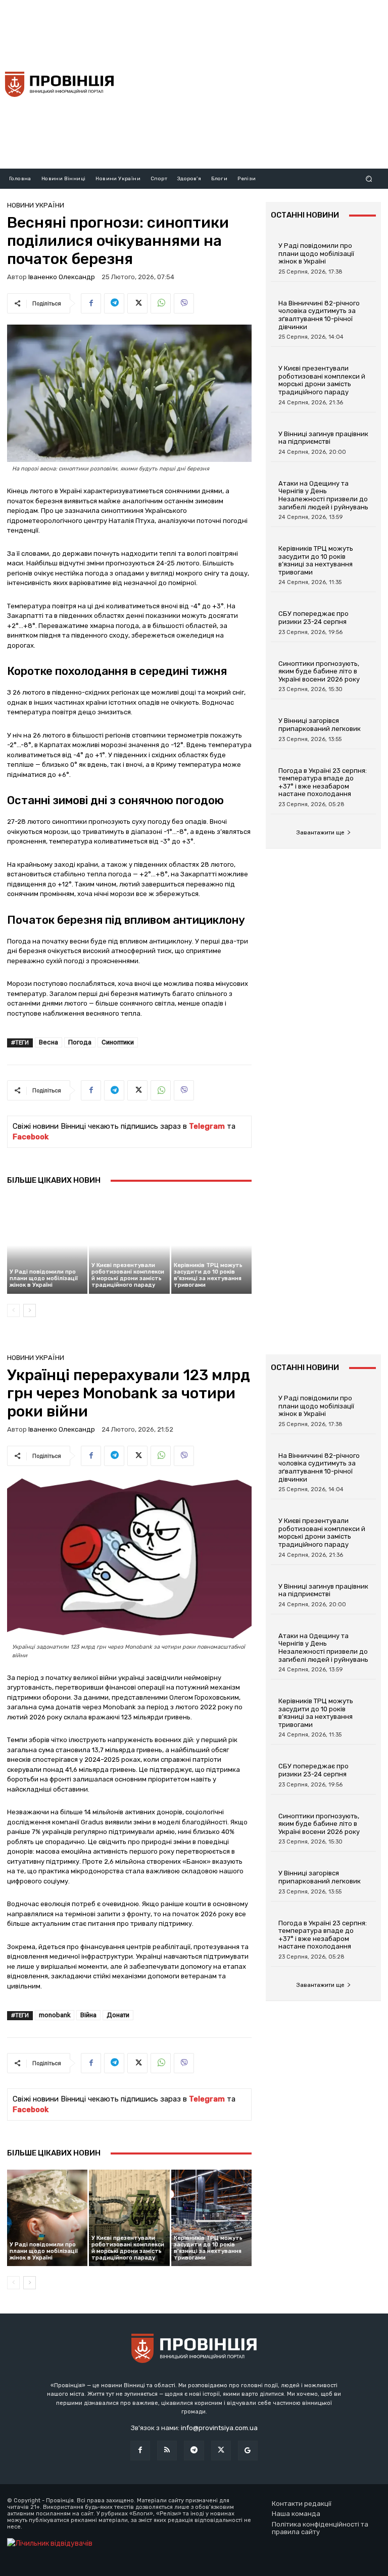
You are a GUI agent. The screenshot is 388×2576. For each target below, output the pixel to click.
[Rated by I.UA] (50, 2543)
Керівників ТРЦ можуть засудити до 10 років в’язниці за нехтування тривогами (208, 1275)
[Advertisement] (255, 83)
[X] (137, 303)
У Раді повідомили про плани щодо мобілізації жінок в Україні (44, 1278)
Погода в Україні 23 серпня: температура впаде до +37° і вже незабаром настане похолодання (323, 782)
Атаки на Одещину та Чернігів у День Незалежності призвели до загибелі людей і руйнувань (323, 495)
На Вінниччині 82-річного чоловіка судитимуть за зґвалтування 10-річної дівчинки (319, 315)
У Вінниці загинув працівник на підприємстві (323, 438)
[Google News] (248, 2451)
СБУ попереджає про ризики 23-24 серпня (313, 618)
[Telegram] (114, 303)
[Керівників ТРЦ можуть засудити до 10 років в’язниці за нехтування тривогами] (211, 1245)
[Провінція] (194, 2350)
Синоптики (118, 1042)
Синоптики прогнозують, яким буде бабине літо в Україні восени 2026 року (319, 671)
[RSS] (167, 2451)
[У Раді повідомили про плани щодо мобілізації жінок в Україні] (47, 1245)
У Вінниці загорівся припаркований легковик (320, 725)
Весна (48, 1042)
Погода (80, 1042)
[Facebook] (91, 303)
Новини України (36, 205)
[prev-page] (13, 1310)
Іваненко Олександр (62, 277)
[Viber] (184, 303)
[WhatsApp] (161, 303)
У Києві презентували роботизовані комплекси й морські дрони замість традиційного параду (128, 1275)
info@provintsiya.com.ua (219, 2428)
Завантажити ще (320, 832)
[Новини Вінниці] (59, 84)
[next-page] (30, 1310)
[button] (369, 178)
